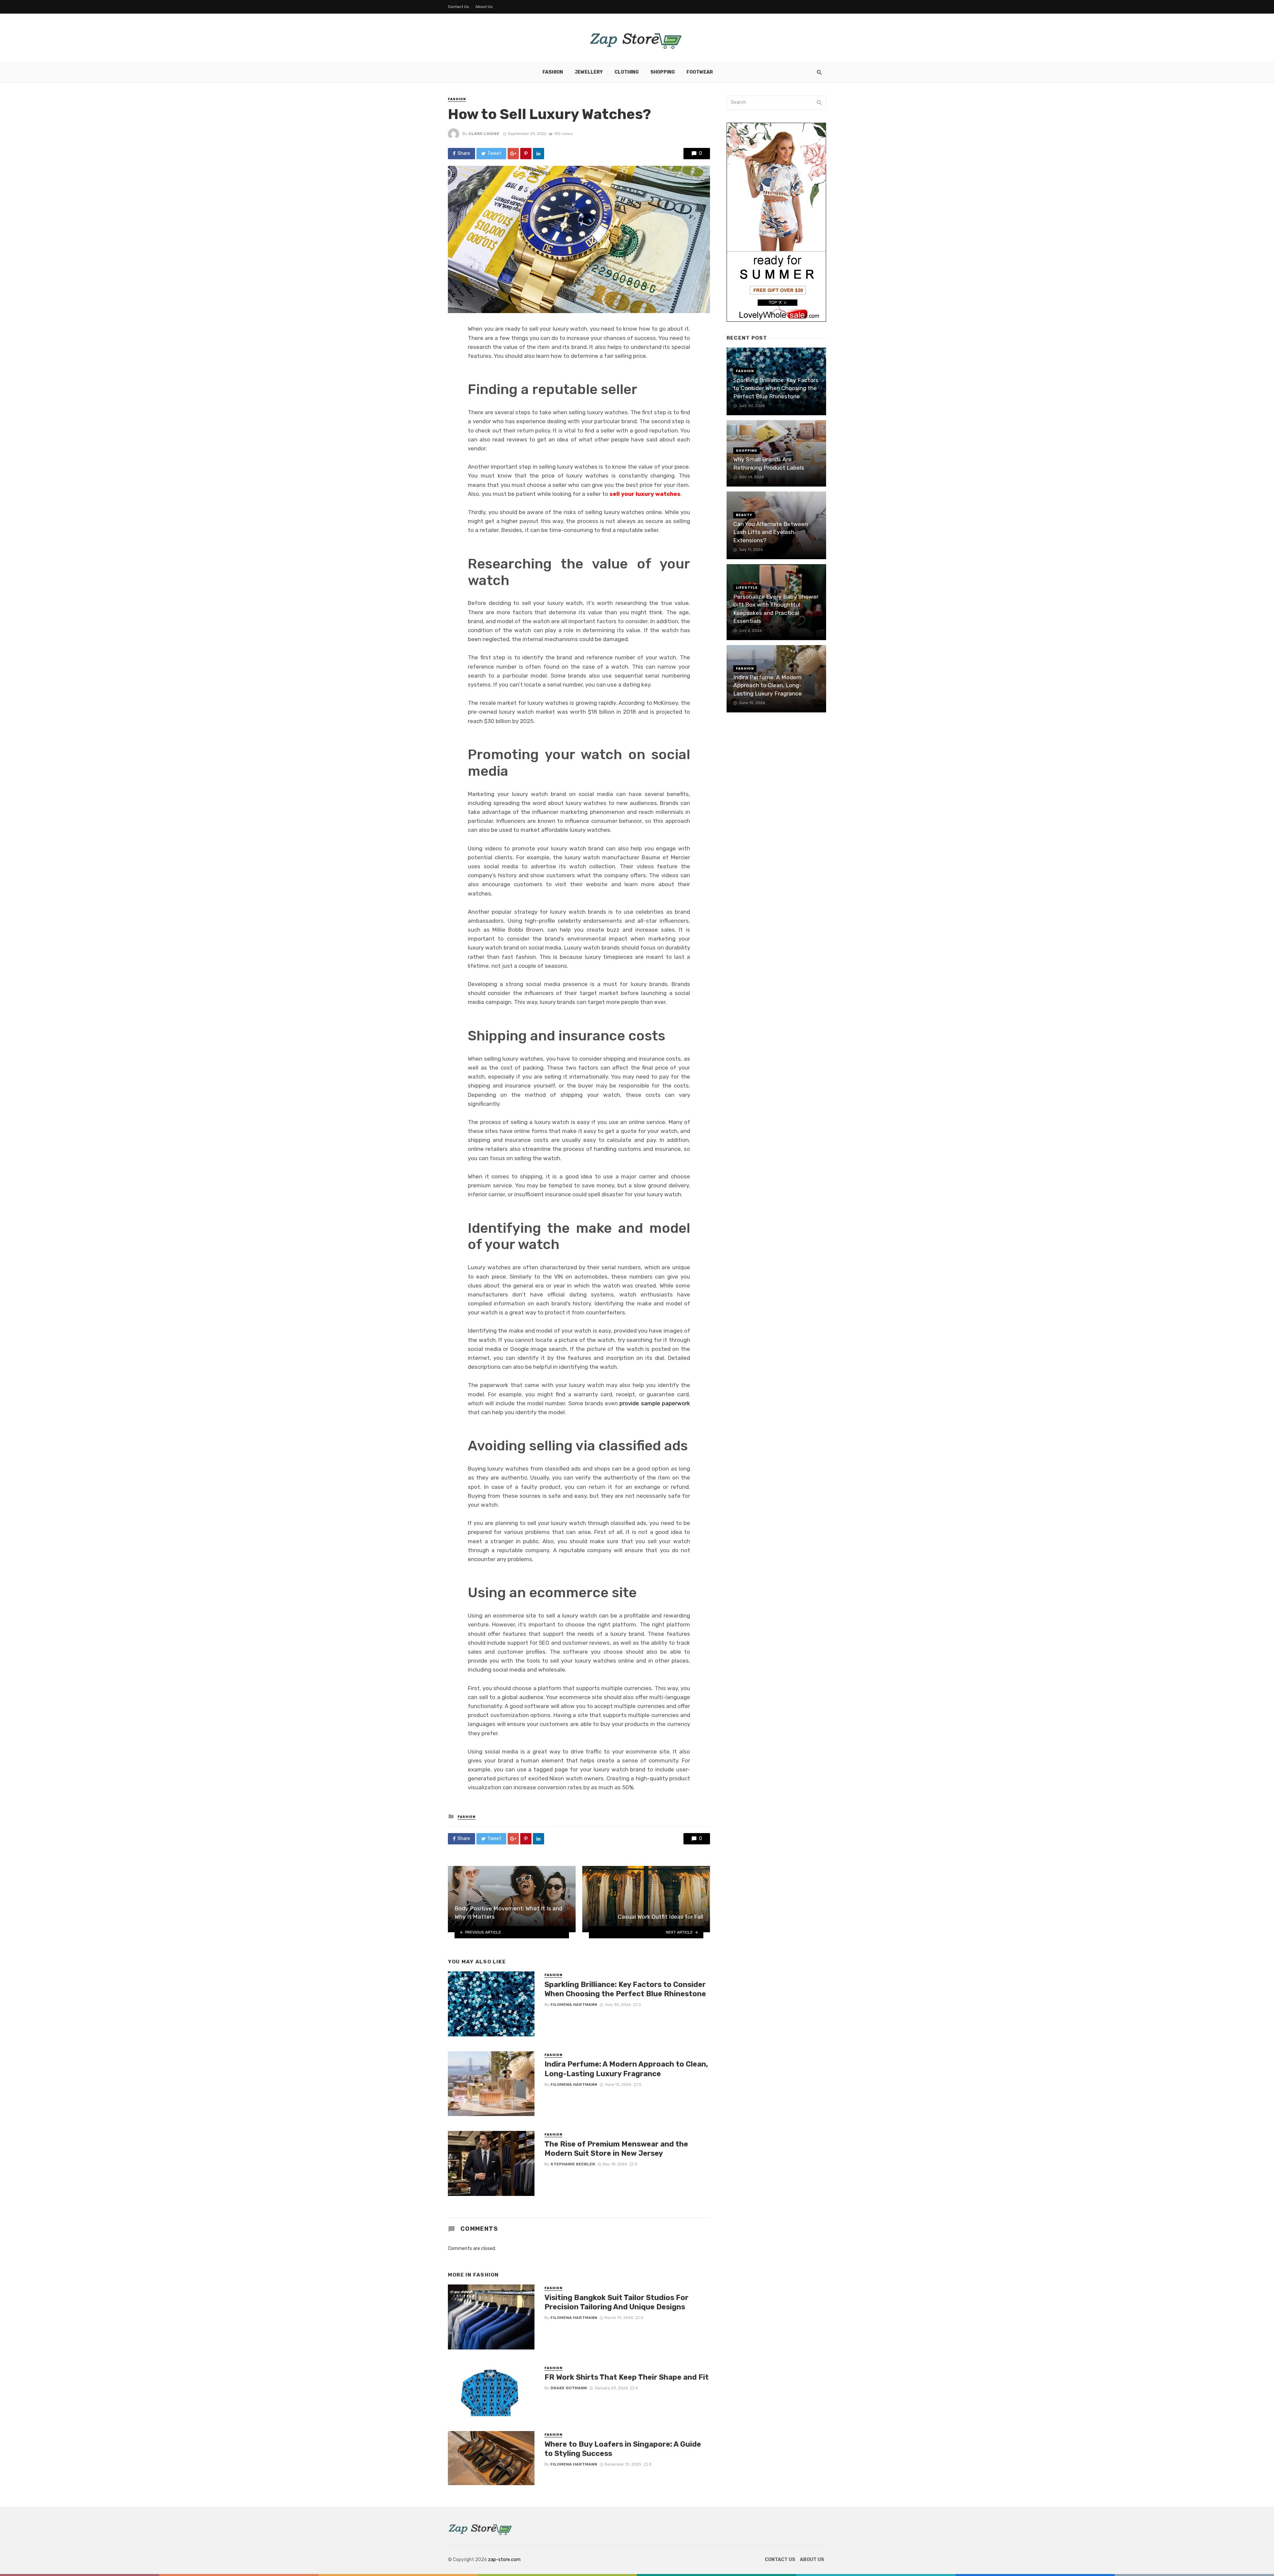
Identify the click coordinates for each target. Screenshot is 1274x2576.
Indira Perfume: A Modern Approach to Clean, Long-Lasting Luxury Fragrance (626, 2069)
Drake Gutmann (569, 2388)
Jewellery (589, 72)
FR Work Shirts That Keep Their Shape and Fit (627, 2377)
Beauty (744, 515)
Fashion (553, 72)
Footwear (700, 72)
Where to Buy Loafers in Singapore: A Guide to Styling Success (623, 2449)
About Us (484, 7)
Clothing (627, 72)
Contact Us (459, 7)
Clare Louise (484, 134)
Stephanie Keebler (573, 2164)
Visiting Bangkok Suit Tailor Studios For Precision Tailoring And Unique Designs (616, 2302)
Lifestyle (747, 588)
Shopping (663, 72)
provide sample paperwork (655, 1403)
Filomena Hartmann (574, 2005)
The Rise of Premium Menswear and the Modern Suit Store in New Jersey (616, 2149)
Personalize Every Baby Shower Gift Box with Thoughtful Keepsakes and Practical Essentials (776, 609)
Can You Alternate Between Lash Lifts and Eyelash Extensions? (771, 532)
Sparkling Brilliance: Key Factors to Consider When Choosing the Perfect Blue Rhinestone (625, 1989)
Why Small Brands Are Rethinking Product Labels (769, 463)
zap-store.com (504, 2560)
